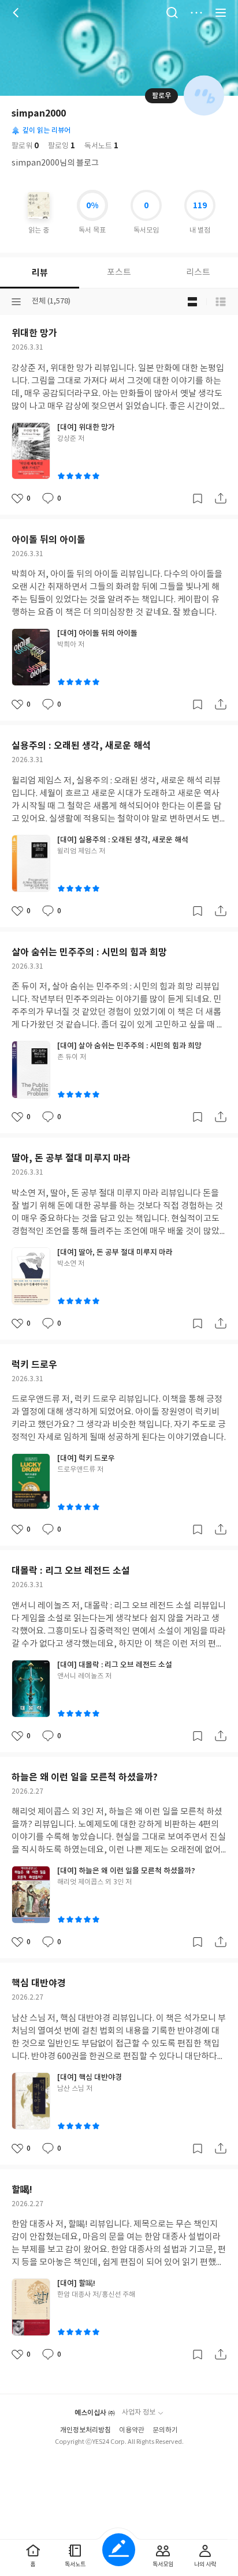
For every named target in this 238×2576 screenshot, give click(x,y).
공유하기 (221, 498)
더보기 (196, 13)
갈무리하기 (198, 498)
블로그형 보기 (192, 302)
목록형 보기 (221, 302)
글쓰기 (119, 2550)
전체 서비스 (221, 13)
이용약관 (132, 2430)
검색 (172, 13)
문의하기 (165, 2430)
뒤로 (17, 13)
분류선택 (16, 302)
